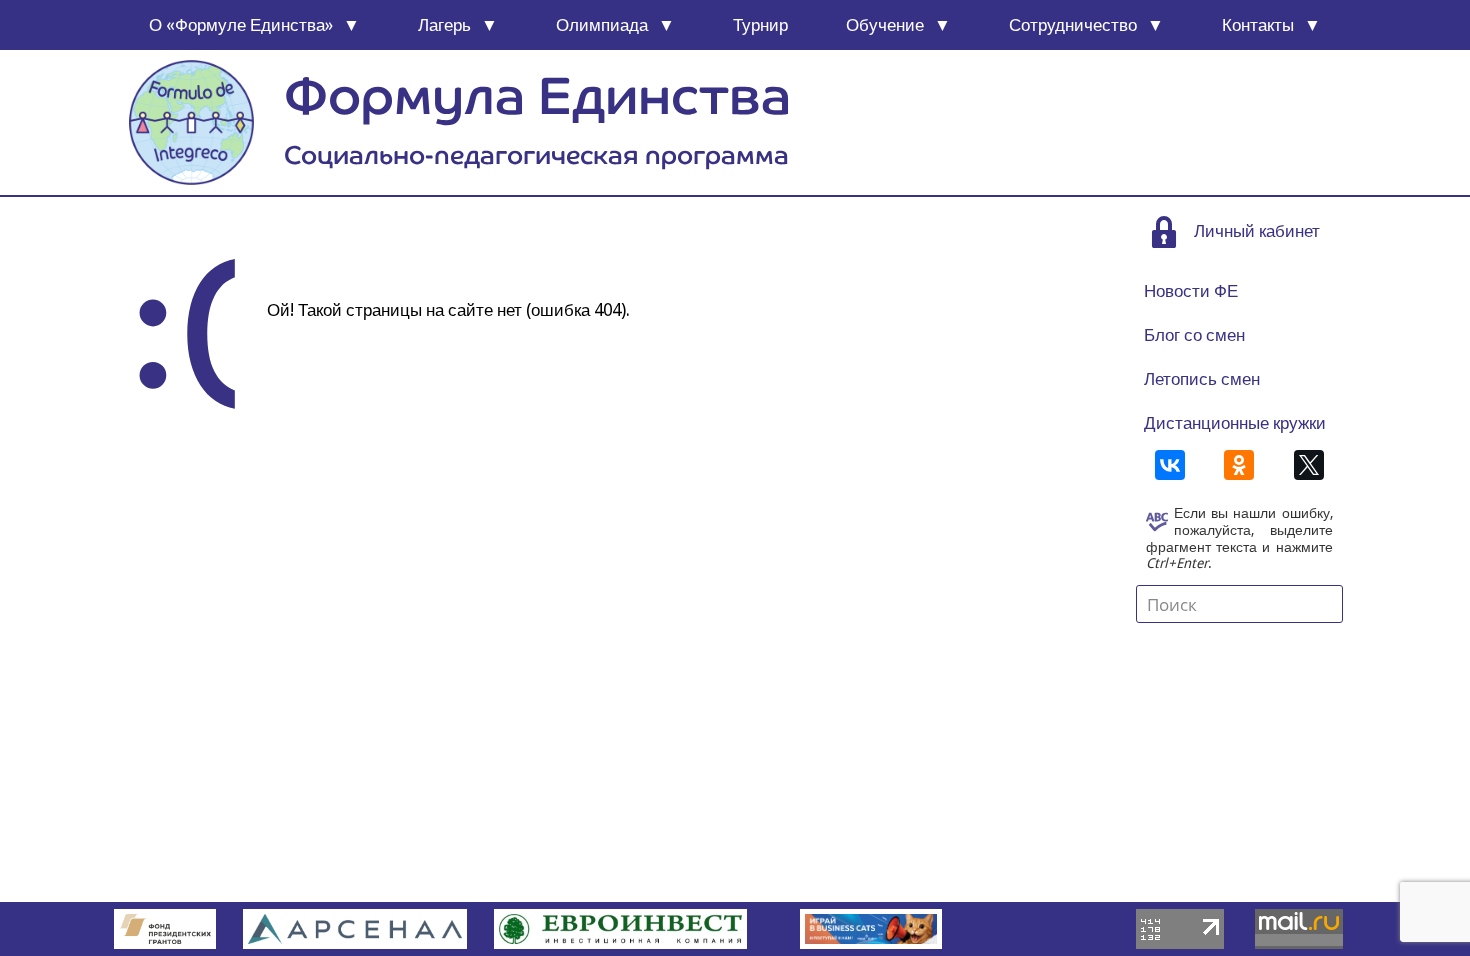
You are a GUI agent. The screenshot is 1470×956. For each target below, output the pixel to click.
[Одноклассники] (1239, 465)
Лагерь (444, 25)
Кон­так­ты (1258, 25)
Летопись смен (1202, 379)
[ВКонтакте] (1170, 465)
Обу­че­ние (885, 25)
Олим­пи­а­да (602, 25)
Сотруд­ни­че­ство (1073, 25)
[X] (1309, 465)
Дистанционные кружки (1235, 423)
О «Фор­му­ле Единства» (241, 25)
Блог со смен (1194, 335)
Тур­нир (760, 25)
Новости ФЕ (1191, 291)
